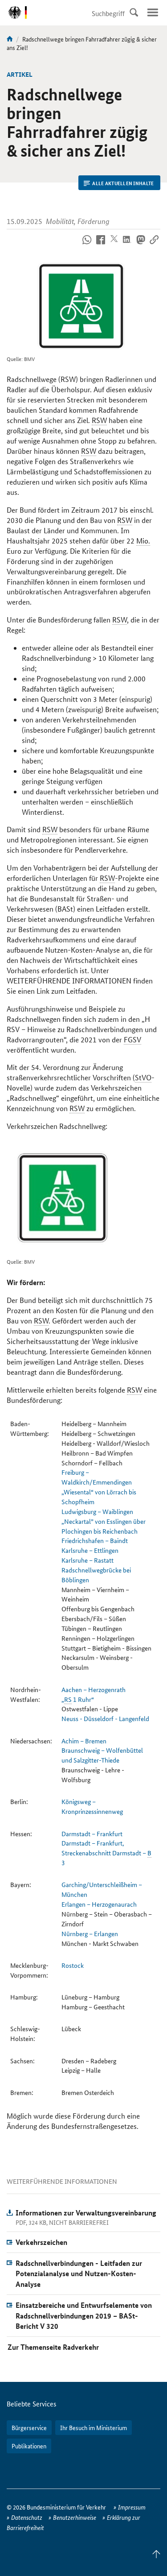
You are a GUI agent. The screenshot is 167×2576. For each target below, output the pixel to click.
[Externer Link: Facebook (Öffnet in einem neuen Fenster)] (100, 245)
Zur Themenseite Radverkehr (53, 2347)
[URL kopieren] (154, 245)
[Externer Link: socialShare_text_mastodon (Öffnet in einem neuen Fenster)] (141, 245)
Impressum (132, 2507)
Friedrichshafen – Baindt (95, 1540)
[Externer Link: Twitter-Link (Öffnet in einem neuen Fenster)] (114, 245)
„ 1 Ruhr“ (78, 1699)
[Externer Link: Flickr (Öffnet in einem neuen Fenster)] (87, 245)
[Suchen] (134, 12)
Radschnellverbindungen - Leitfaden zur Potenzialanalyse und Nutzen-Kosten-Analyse (79, 2274)
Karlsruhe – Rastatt (88, 1560)
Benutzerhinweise (75, 2517)
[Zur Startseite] (10, 39)
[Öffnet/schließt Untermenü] (153, 12)
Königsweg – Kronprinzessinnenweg (92, 1806)
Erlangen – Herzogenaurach (99, 1904)
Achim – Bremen (84, 1741)
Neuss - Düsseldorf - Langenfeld (105, 1718)
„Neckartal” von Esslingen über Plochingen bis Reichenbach (104, 1526)
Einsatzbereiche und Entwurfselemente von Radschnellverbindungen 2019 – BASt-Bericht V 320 (84, 2316)
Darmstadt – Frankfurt (92, 1833)
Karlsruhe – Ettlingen (90, 1550)
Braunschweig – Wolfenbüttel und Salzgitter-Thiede (102, 1755)
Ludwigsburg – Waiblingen (97, 1511)
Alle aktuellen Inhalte (123, 183)
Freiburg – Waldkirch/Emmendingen (97, 1477)
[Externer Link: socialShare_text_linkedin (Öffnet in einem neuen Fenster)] (127, 245)
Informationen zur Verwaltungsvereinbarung (86, 2213)
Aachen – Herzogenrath (94, 1689)
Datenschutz (27, 2517)
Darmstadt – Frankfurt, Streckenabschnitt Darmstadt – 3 (106, 1853)
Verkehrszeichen (41, 2242)
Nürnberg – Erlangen (90, 1933)
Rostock (73, 1965)
